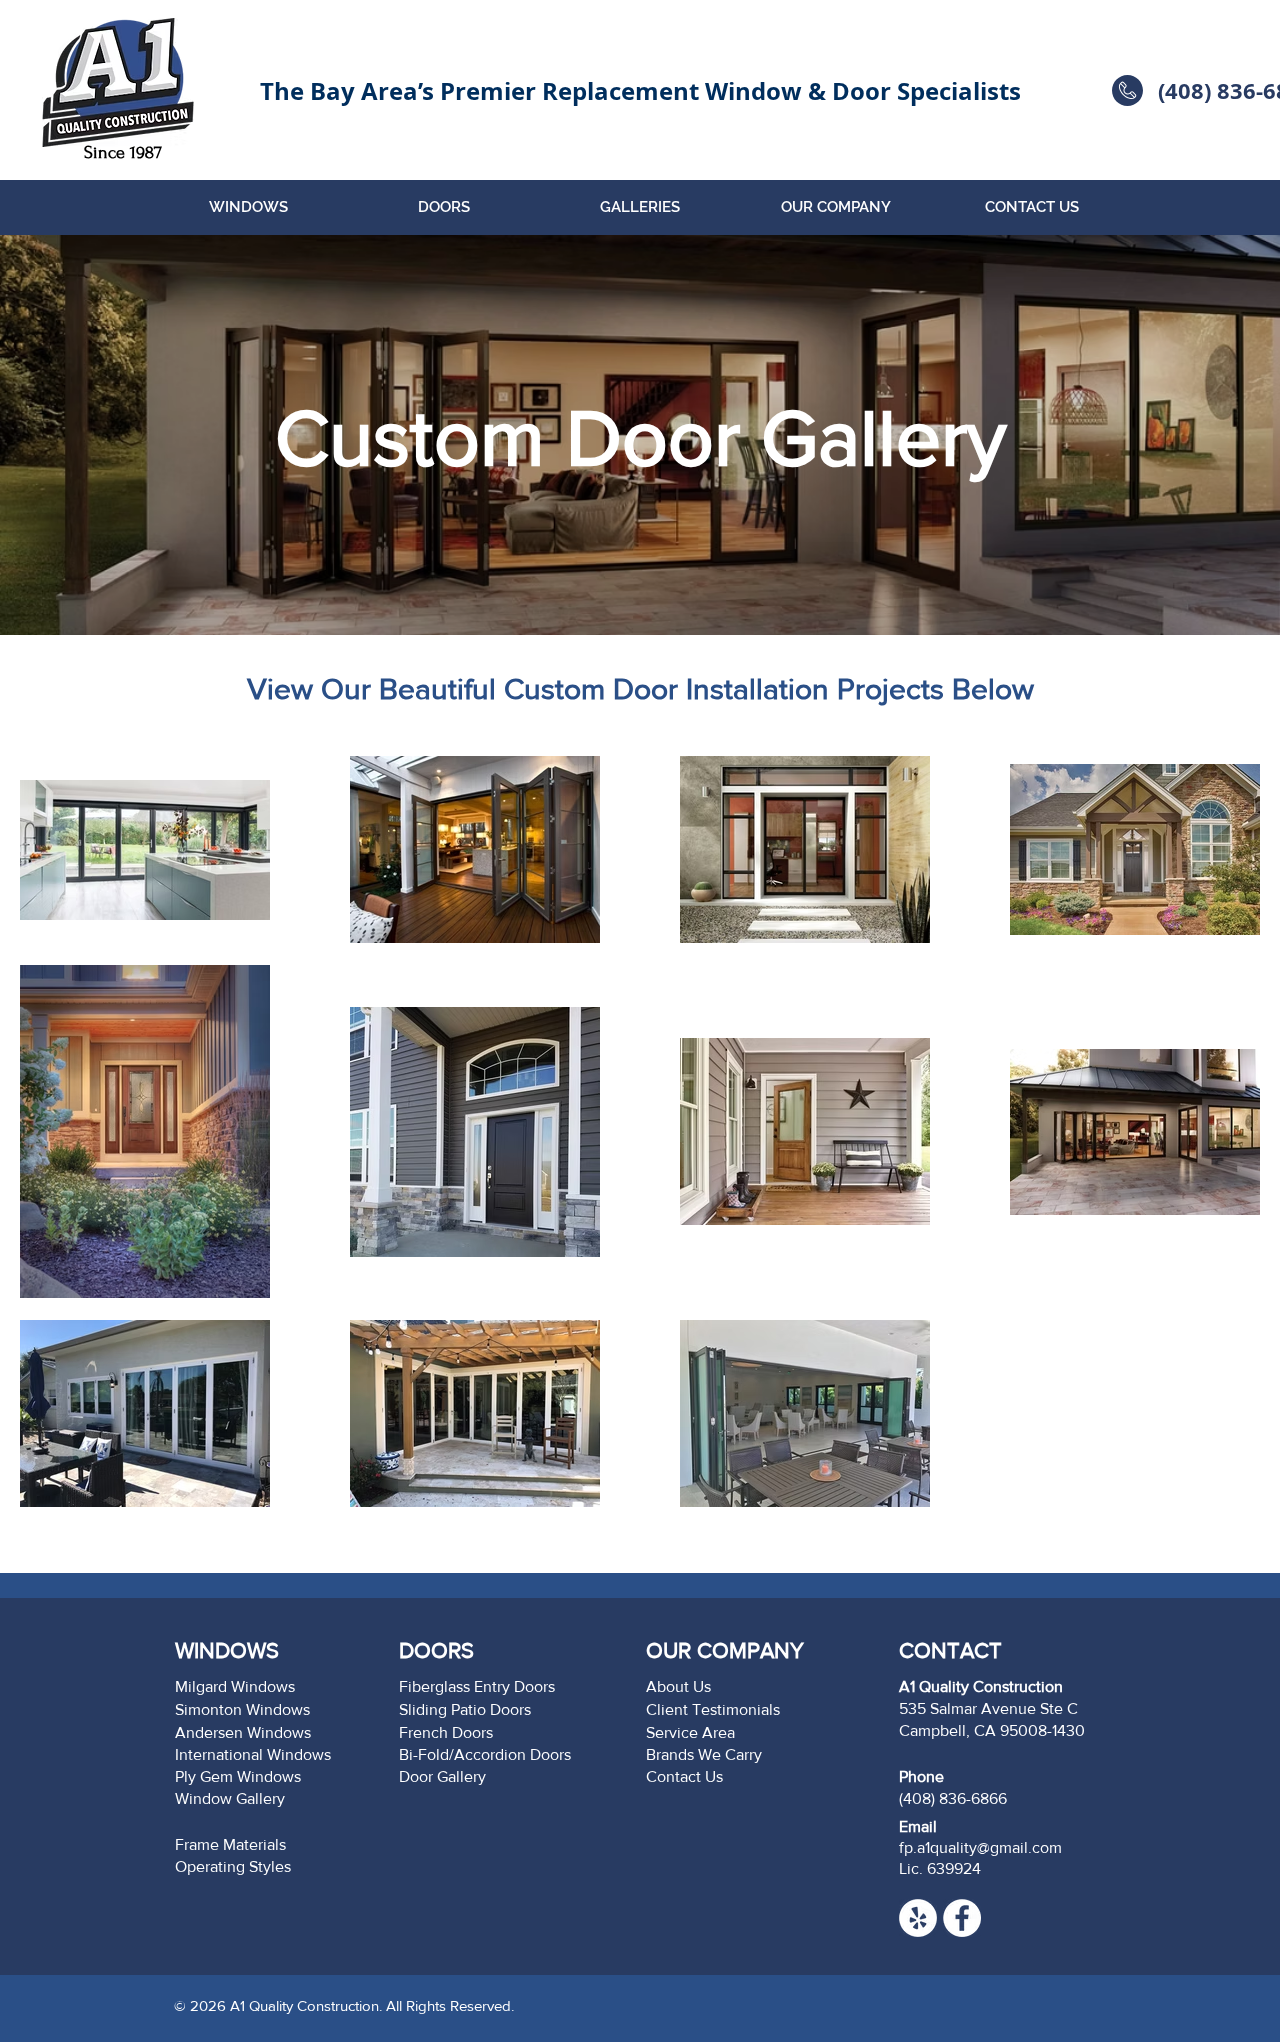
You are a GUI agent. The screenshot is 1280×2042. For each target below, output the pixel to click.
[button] (248, 207)
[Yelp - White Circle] (918, 1918)
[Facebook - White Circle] (962, 1918)
